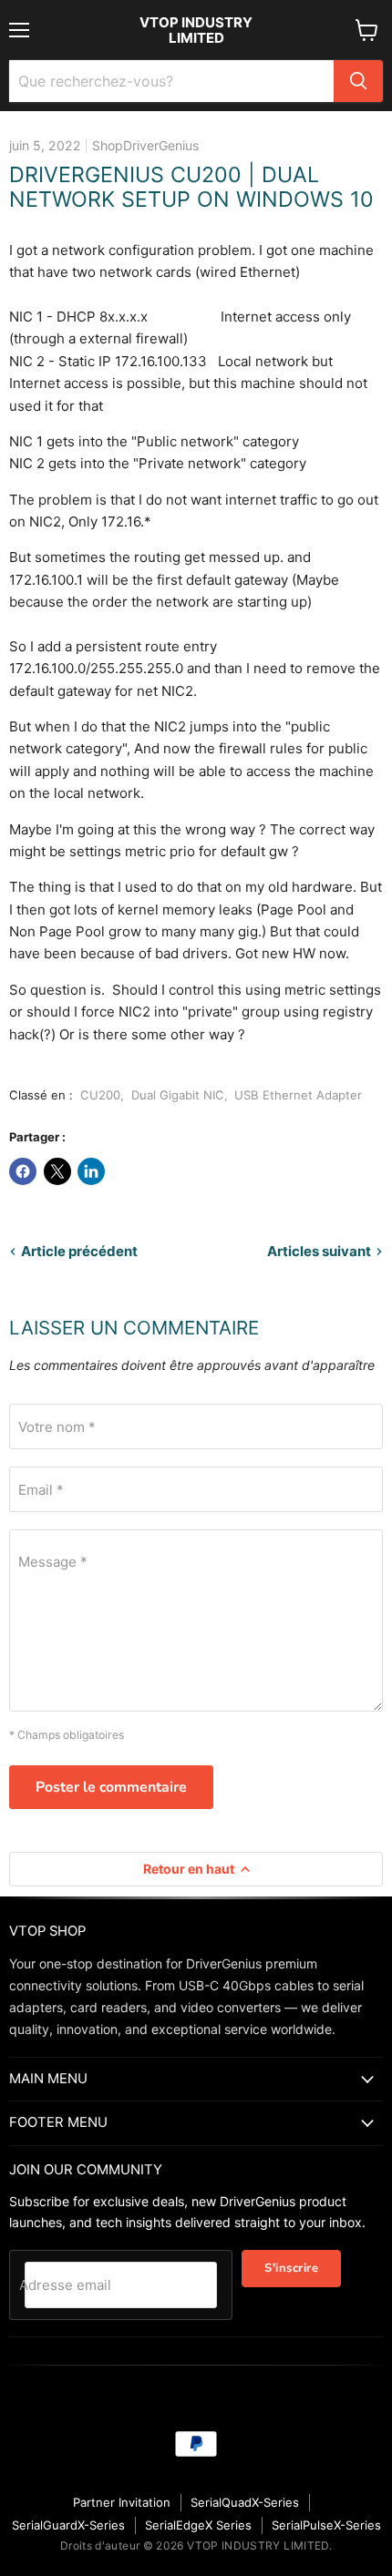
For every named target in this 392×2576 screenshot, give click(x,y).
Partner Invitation (122, 2502)
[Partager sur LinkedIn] (91, 1171)
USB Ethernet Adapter (298, 1095)
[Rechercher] (358, 81)
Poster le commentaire (111, 1787)
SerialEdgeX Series (198, 2525)
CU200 (100, 1095)
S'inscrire (291, 2268)
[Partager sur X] (57, 1171)
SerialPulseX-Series (326, 2525)
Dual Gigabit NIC (178, 1095)
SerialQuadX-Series (245, 2502)
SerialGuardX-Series (68, 2525)
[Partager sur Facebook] (23, 1171)
